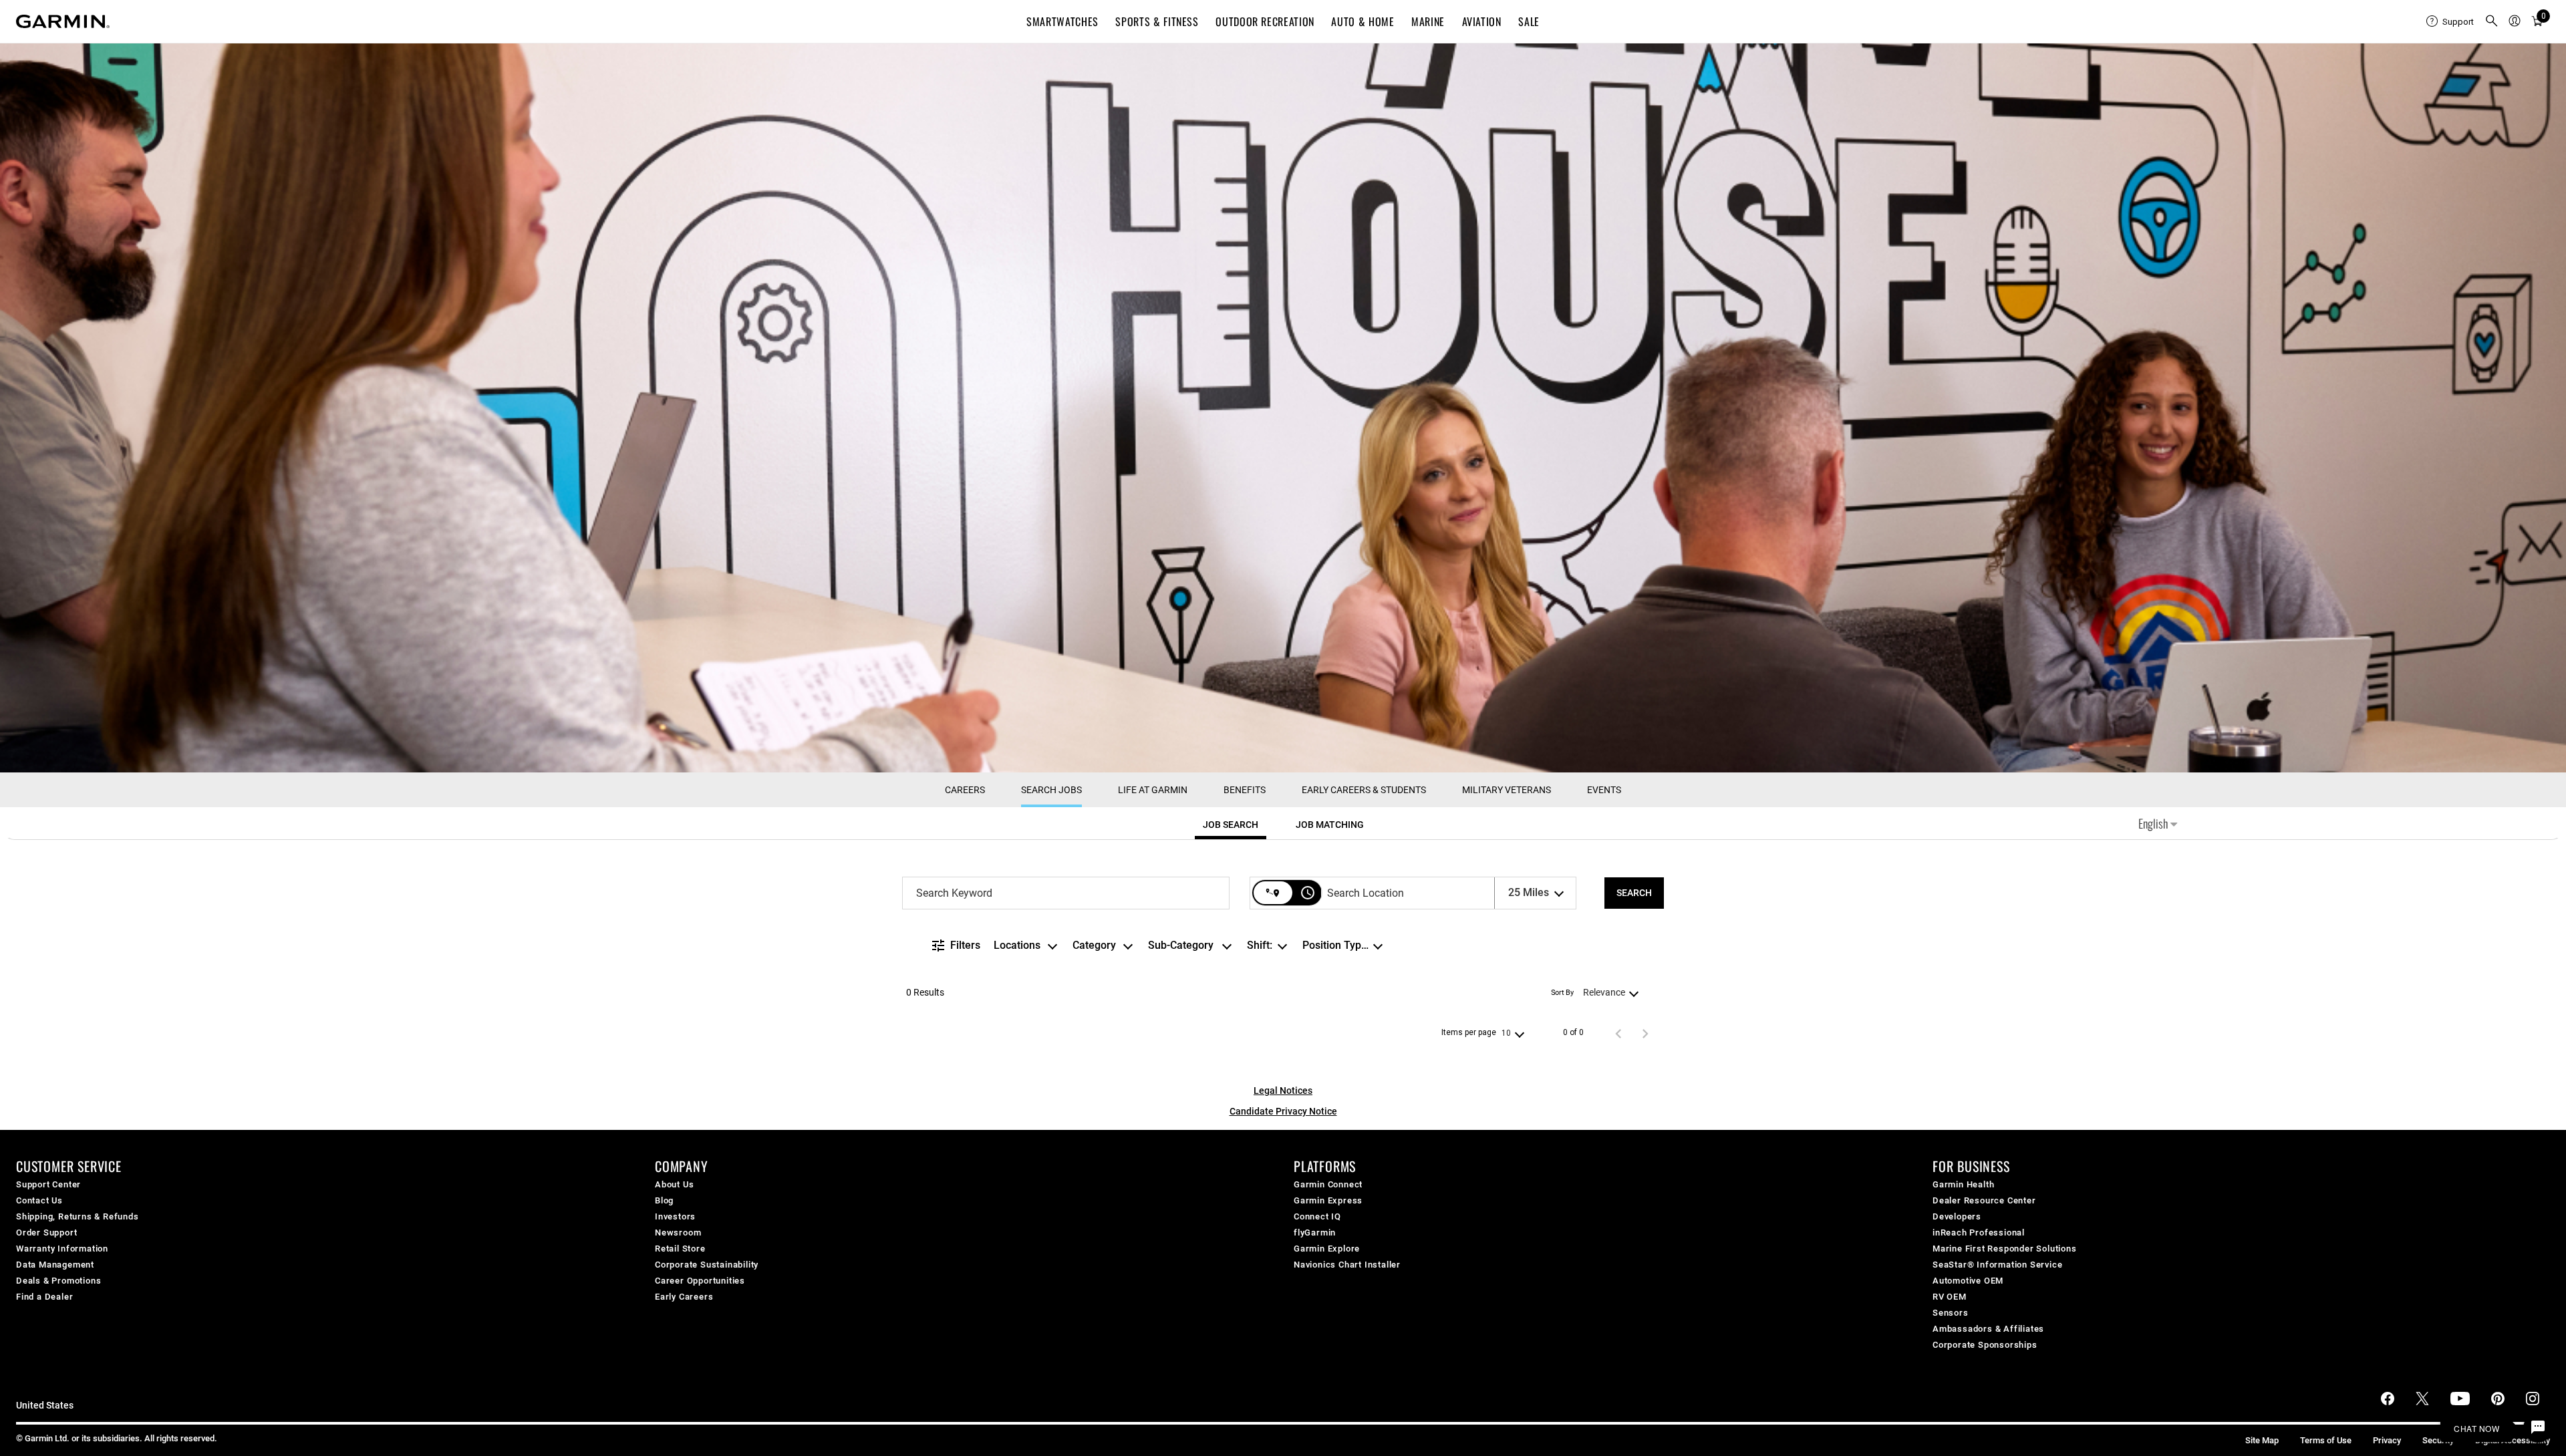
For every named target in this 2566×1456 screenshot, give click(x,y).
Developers (1957, 1216)
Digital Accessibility (2513, 1440)
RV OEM (1950, 1297)
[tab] (1231, 825)
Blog (664, 1200)
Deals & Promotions (58, 1281)
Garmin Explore (1327, 1249)
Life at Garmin (1153, 790)
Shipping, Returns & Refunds (78, 1216)
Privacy (2387, 1440)
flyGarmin (1315, 1232)
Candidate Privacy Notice (1283, 1111)
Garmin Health (1963, 1184)
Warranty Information (62, 1249)
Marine (1428, 21)
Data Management (55, 1265)
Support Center (48, 1184)
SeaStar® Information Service (1997, 1265)
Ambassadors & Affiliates (1988, 1329)
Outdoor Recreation (1265, 21)
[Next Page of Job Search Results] (1645, 1033)
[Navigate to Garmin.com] (63, 21)
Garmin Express (1328, 1200)
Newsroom (678, 1232)
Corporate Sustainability (707, 1265)
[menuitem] (2450, 21)
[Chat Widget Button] (2538, 1428)
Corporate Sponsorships (1985, 1345)
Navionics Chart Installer (1347, 1265)
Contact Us (39, 1200)
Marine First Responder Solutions (2005, 1249)
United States (45, 1406)
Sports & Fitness (1157, 21)
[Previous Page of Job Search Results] (1618, 1033)
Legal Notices (1283, 1090)
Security (2438, 1440)
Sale (1529, 21)
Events (1604, 790)
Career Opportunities (700, 1281)
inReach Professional (1979, 1232)
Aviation (1482, 21)
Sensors (1951, 1313)
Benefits (1245, 790)
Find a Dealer (44, 1297)
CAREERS (965, 790)
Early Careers (684, 1297)
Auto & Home (1363, 21)
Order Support (46, 1232)
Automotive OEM (1968, 1281)
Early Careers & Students (1364, 790)
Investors (675, 1216)
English (2154, 823)
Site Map (2262, 1440)
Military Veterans (1507, 790)
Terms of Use (2326, 1440)
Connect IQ (1317, 1216)
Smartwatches (1062, 21)
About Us (674, 1184)
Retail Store (680, 1249)
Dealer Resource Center (1984, 1200)
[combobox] (1066, 893)
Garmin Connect (1328, 1184)
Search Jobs (1051, 790)
